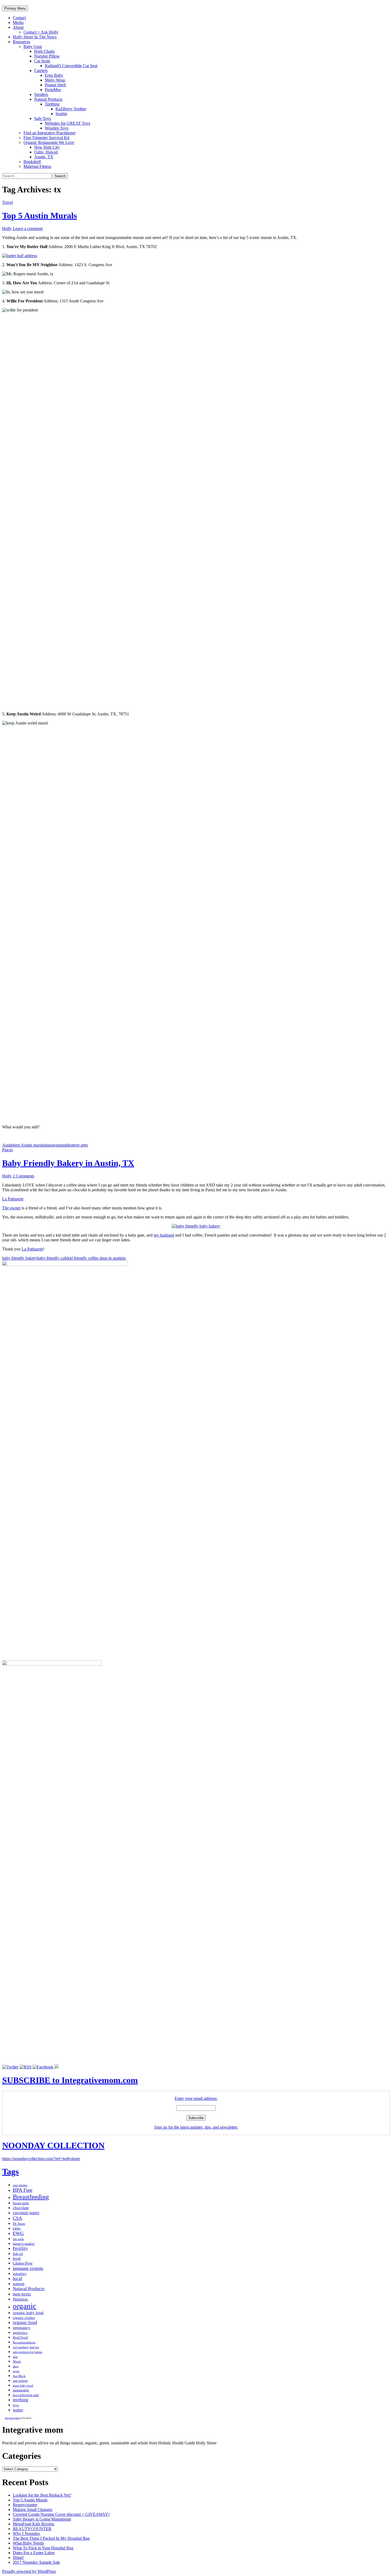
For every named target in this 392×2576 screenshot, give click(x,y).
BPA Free (23, 2190)
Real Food (20, 2337)
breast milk (21, 2203)
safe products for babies (27, 2352)
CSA (17, 2218)
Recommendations (24, 2342)
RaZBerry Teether (71, 109)
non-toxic (22, 2294)
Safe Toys (43, 118)
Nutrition (20, 2299)
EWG (18, 2233)
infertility (20, 2274)
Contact (19, 18)
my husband (164, 1235)
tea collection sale (26, 2395)
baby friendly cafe (52, 1258)
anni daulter (20, 2185)
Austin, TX (44, 157)
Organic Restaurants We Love (49, 142)
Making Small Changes (33, 2510)
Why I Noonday (27, 2534)
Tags (10, 2172)
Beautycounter (25, 2505)
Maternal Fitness (37, 166)
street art (78, 1145)
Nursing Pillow (47, 56)
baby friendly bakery (20, 1258)
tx (86, 1145)
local (17, 2279)
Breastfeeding (31, 2197)
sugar (16, 2371)
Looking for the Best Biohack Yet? (42, 2495)
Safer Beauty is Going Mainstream (42, 2519)
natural (19, 2284)
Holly (7, 228)
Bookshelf (32, 162)
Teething (52, 104)
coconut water (26, 2213)
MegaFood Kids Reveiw (34, 2524)
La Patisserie (13, 1199)
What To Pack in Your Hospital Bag (43, 2548)
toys (16, 2405)
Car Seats (42, 61)
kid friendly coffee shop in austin (95, 1258)
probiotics (20, 2333)
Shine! (18, 2557)
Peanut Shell (55, 85)
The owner (11, 1208)
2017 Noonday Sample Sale (36, 2562)
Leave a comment (28, 228)
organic (25, 2306)
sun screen (20, 2381)
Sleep (17, 2361)
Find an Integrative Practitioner (49, 133)
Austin (8, 1145)
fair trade (18, 2239)
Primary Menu (15, 8)
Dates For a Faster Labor (34, 2553)
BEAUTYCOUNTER (32, 2529)
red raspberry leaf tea (26, 2347)
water (18, 2410)
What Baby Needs (28, 2543)
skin (15, 2357)
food (17, 2258)
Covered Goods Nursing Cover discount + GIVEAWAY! (61, 2514)
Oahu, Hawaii (46, 152)
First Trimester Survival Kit (46, 138)
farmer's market (24, 2244)
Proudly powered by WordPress (29, 2571)
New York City (47, 147)
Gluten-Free (23, 2263)
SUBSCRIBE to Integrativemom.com (70, 2080)
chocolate (21, 2208)
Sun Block (19, 2376)
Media (18, 23)
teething (21, 2400)
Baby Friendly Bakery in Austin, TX (68, 1163)
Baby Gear (33, 46)
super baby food (23, 2386)
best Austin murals (29, 1145)
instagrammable (57, 1145)
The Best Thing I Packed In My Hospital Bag (51, 2538)
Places (7, 1150)
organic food (25, 2322)
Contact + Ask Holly (41, 32)
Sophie (61, 114)
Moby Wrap (55, 80)
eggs (17, 2228)
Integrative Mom (12, 2418)
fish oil (18, 2254)
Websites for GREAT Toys (67, 123)
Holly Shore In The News (35, 37)
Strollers (41, 94)
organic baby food (28, 2313)
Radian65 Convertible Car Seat (71, 66)
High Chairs (44, 51)
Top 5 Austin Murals (39, 216)
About (18, 27)
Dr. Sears (19, 2224)
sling (16, 2366)
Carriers (41, 70)
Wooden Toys (57, 128)
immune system (28, 2268)
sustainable (21, 2390)
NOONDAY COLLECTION (53, 2145)
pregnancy (22, 2328)
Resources (21, 42)
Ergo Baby (54, 75)
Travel (7, 202)
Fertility (20, 2248)
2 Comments (23, 1176)
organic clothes (24, 2318)
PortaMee (53, 90)
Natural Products (48, 99)
